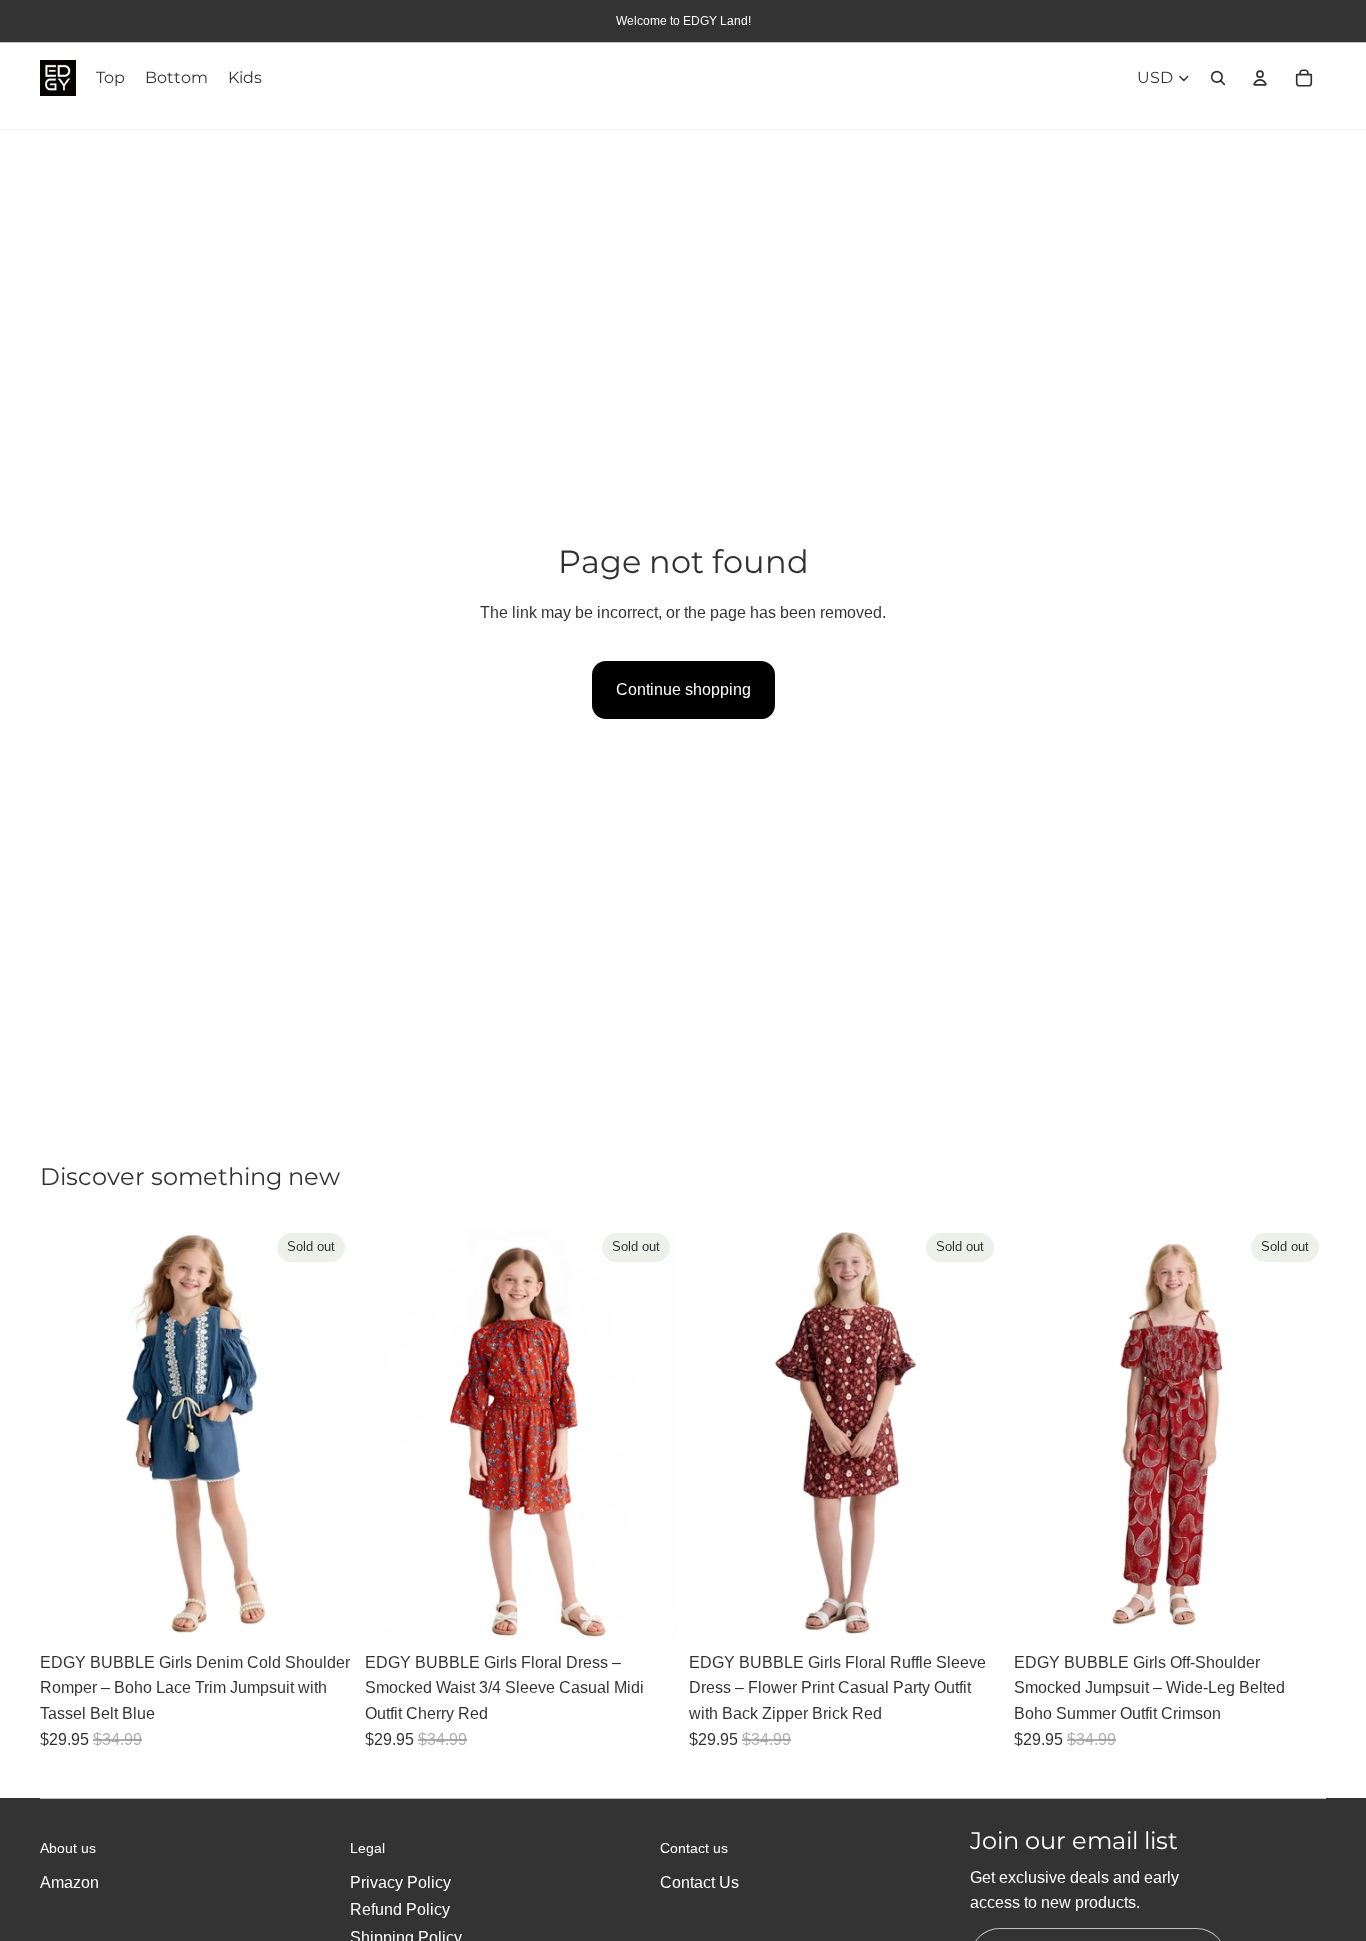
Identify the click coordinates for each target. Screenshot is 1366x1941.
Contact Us (699, 1882)
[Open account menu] (1260, 78)
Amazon (69, 1882)
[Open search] (1218, 78)
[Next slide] (323, 1433)
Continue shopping (683, 689)
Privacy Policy (400, 1882)
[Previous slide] (70, 1433)
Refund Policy (400, 1909)
